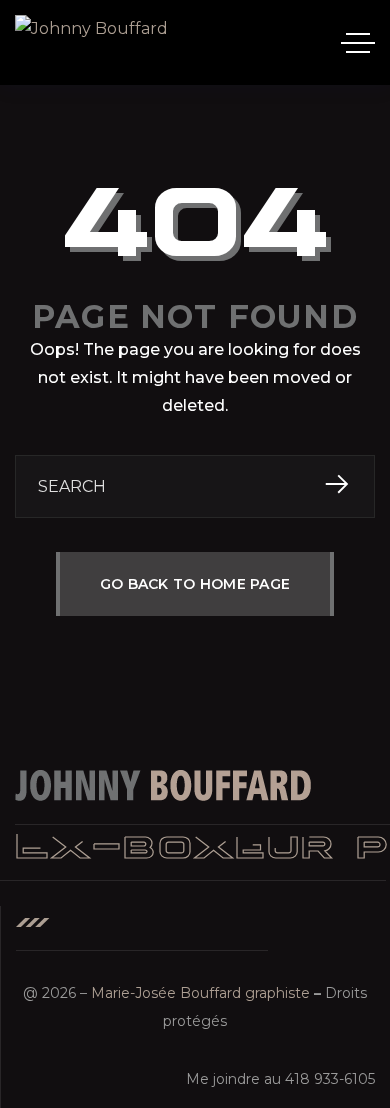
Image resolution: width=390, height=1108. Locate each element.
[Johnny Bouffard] (91, 42)
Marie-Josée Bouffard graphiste (200, 993)
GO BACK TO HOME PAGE (195, 584)
